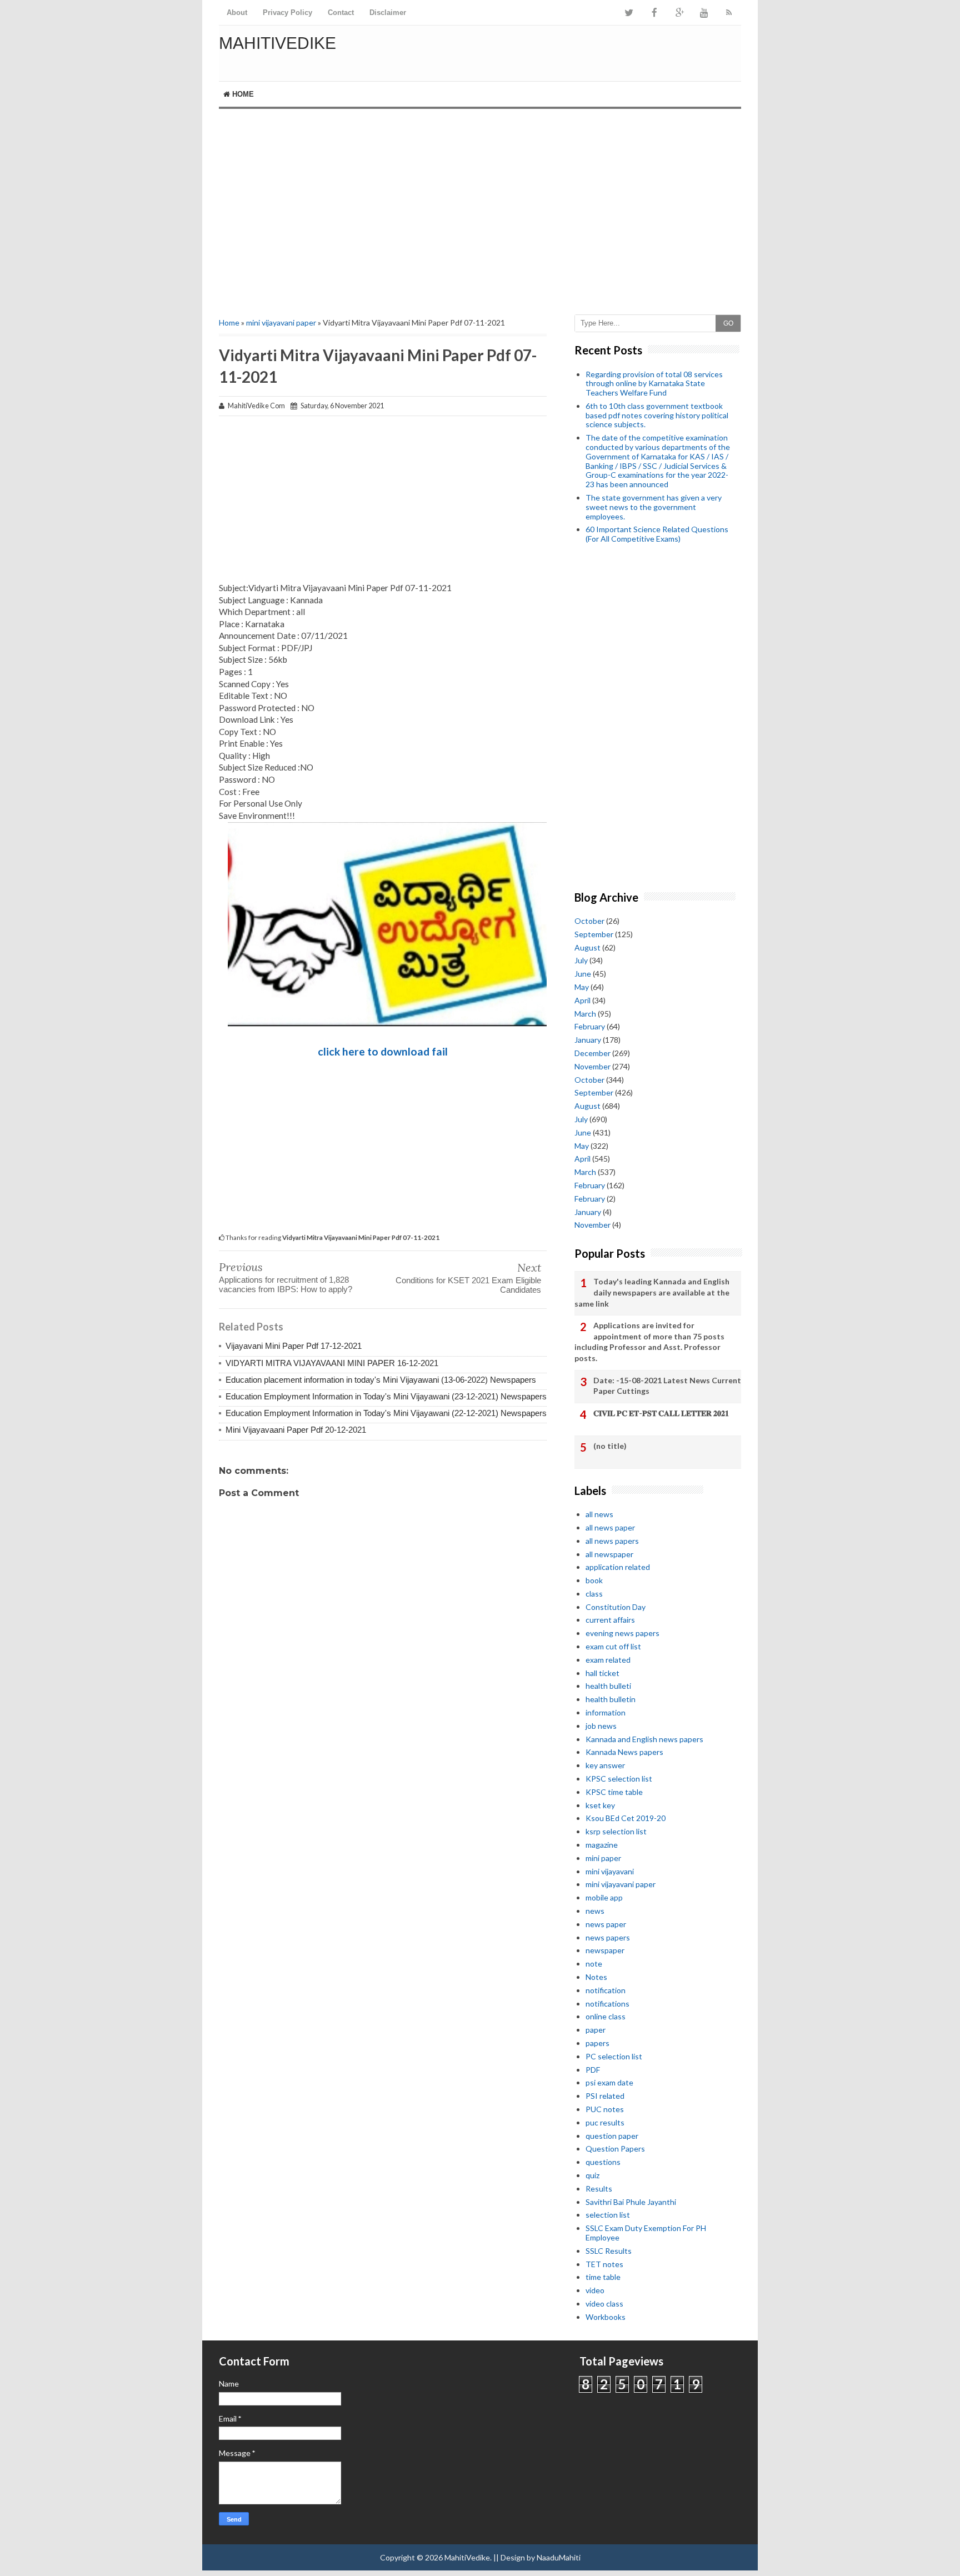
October (589, 921)
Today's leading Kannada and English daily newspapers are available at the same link (652, 1292)
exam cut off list (613, 1646)
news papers (608, 1937)
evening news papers (622, 1633)
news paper (606, 1924)
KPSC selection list (619, 1779)
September (594, 934)
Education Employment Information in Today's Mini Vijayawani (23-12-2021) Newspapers (386, 1396)
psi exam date (609, 2082)
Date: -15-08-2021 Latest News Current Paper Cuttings (667, 1386)
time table (603, 2277)
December (592, 1053)
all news (599, 1514)
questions (603, 2162)
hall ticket (602, 1673)
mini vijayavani (610, 1871)
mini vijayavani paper (281, 322)
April (582, 1000)
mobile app (604, 1897)
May (582, 987)
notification (606, 1990)
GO (728, 323)
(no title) (610, 1446)
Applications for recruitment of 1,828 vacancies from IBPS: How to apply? (286, 1284)
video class (604, 2304)
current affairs (610, 1620)
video (595, 2290)
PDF (593, 2070)
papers (597, 2043)
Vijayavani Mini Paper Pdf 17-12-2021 (294, 1346)
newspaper (605, 1950)
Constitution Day (616, 1607)
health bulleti (608, 1686)
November (592, 1066)
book (594, 1580)
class (594, 1594)
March (585, 1014)
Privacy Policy (287, 12)
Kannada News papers (624, 1752)
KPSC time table (614, 1792)
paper (596, 2030)
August (587, 947)
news (595, 1911)
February (590, 1026)
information (606, 1712)
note (594, 1964)
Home (242, 94)
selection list (608, 2215)
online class (606, 2016)
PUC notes (605, 2109)
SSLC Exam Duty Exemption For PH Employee (646, 2233)
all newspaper (609, 1554)
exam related (608, 1660)
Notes (596, 1977)
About (237, 12)
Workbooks (606, 2317)
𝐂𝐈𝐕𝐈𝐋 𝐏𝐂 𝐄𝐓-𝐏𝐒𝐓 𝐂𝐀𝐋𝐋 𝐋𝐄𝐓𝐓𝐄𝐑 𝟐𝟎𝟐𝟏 (661, 1413)
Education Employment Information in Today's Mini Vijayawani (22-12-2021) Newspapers (386, 1413)
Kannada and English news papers (644, 1739)
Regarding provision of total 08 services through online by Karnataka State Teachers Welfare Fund (654, 384)
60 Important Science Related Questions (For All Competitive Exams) (657, 534)
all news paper (610, 1527)
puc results (605, 2122)
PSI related (605, 2096)
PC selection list (614, 2056)
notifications (607, 2004)
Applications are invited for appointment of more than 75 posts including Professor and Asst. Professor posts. (649, 1342)
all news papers (612, 1541)
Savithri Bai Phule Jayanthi (631, 2202)
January (588, 1040)
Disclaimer (388, 12)
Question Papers (615, 2149)
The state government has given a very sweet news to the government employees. (654, 507)
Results (599, 2189)
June (583, 974)
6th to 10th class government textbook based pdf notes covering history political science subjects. (657, 415)
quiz (592, 2175)
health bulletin (611, 1699)
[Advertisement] (480, 203)
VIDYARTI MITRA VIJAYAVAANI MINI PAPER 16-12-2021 (332, 1363)
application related (618, 1567)
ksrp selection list (616, 1831)
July (581, 960)
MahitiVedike (277, 43)
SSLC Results (609, 2251)
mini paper (603, 1858)
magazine (602, 1845)
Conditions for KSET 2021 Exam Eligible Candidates (468, 1285)
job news (601, 1726)
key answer (605, 1765)
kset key (600, 1805)
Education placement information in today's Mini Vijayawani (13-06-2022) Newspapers (381, 1380)
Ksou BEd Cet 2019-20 (626, 1818)
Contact (341, 12)
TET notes (604, 2264)
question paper (612, 2136)
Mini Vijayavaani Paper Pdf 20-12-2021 (296, 1430)
